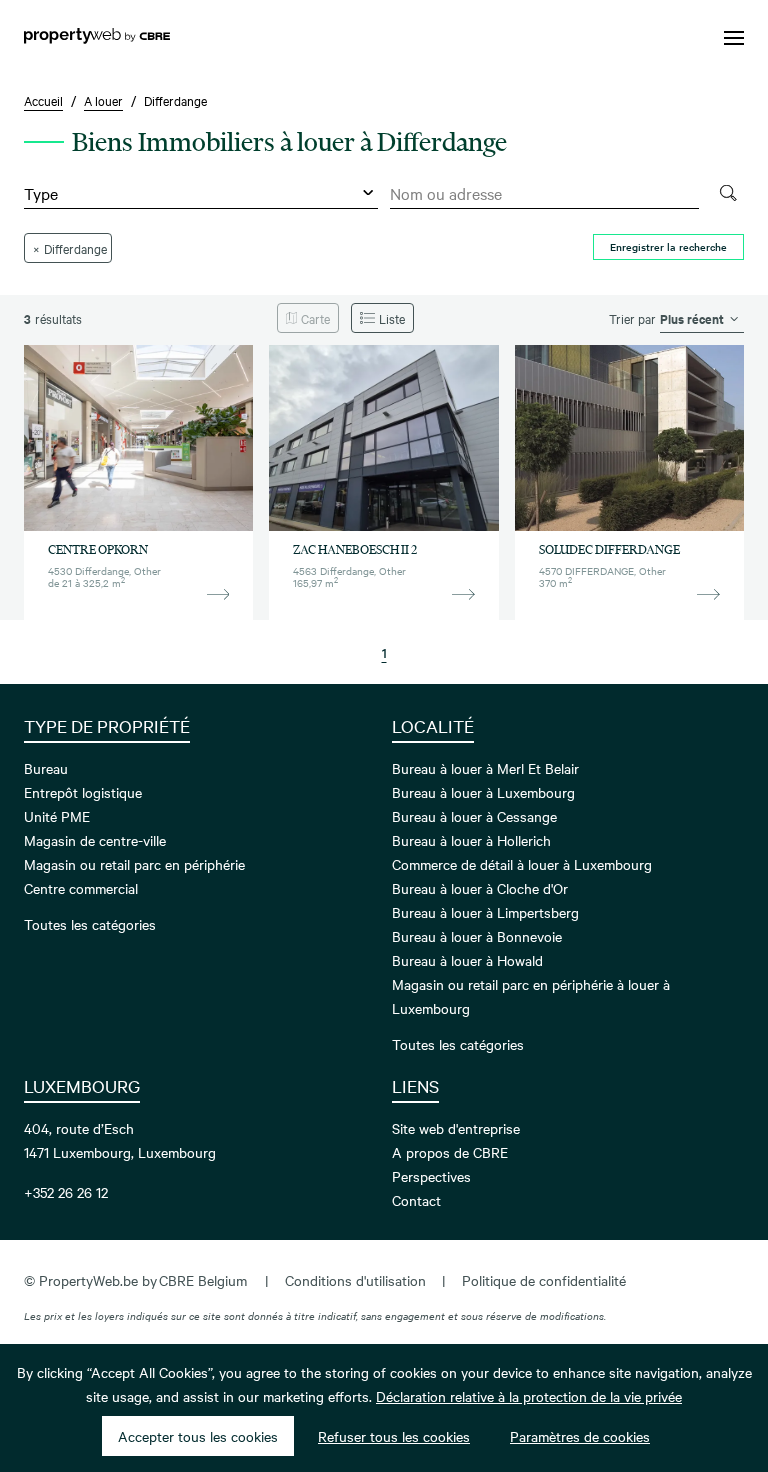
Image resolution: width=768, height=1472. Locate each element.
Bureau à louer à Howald (467, 960)
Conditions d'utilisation (355, 1280)
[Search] (727, 194)
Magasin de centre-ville (95, 840)
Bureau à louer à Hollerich (471, 840)
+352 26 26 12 (66, 1192)
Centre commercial (81, 888)
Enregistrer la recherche (668, 246)
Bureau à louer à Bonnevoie (477, 936)
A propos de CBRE (450, 1152)
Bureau (46, 768)
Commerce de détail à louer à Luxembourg (522, 864)
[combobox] (544, 194)
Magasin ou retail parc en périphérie (134, 864)
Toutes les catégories (90, 924)
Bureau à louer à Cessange (474, 816)
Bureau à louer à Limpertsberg (485, 912)
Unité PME (57, 816)
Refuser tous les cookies (394, 1436)
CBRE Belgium (203, 1280)
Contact (416, 1200)
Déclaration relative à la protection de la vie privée (529, 1396)
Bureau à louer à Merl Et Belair (485, 768)
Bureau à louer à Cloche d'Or (480, 888)
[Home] (97, 38)
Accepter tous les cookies (198, 1436)
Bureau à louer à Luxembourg (483, 792)
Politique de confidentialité (544, 1280)
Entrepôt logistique (83, 792)
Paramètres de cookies (580, 1436)
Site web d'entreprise (456, 1128)
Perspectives (431, 1176)
